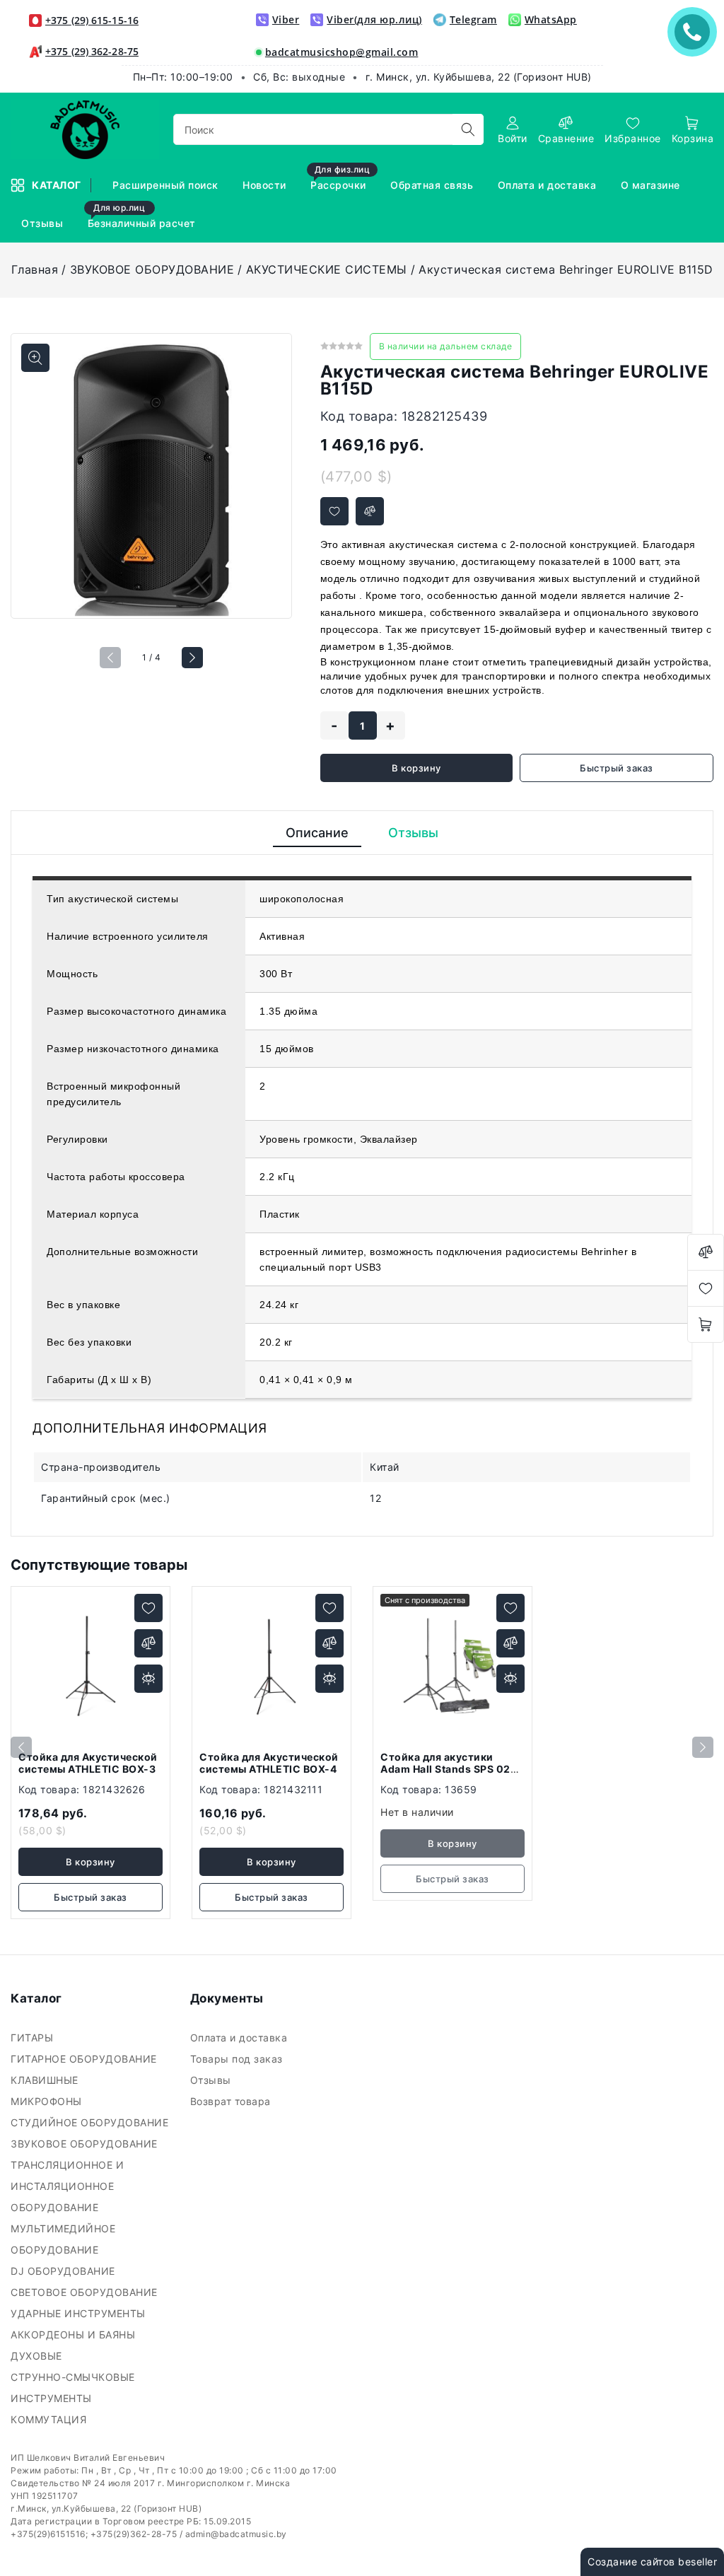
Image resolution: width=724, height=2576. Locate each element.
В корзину (416, 768)
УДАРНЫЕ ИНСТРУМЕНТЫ (80, 2313)
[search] (468, 129)
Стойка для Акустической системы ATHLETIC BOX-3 (88, 1763)
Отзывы (44, 223)
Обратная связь (433, 185)
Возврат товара (232, 2101)
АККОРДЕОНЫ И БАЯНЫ (75, 2335)
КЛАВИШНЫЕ (46, 2080)
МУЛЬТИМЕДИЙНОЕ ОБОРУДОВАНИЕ (63, 2239)
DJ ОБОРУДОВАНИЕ (64, 2271)
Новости (266, 185)
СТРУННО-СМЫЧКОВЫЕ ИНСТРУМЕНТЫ (73, 2388)
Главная (35, 269)
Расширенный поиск (167, 185)
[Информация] (148, 1679)
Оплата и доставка (549, 185)
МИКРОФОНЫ (48, 2101)
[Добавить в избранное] (334, 511)
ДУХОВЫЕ (38, 2356)
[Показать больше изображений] (35, 358)
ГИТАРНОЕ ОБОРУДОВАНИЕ (85, 2059)
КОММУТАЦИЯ (50, 2419)
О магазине (652, 185)
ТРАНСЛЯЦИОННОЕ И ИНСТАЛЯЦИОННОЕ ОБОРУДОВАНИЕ (67, 2186)
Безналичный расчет (144, 217)
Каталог (58, 185)
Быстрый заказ (617, 768)
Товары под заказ (238, 2059)
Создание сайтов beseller (652, 2562)
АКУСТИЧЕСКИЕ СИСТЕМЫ (327, 269)
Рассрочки (340, 179)
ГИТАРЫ (34, 2038)
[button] (192, 658)
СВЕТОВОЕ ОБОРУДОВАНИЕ (86, 2292)
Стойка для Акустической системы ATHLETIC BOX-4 (269, 1763)
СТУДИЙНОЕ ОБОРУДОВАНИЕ (91, 2122)
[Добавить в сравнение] (370, 511)
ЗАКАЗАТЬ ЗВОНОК (696, 31)
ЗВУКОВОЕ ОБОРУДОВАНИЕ (152, 269)
